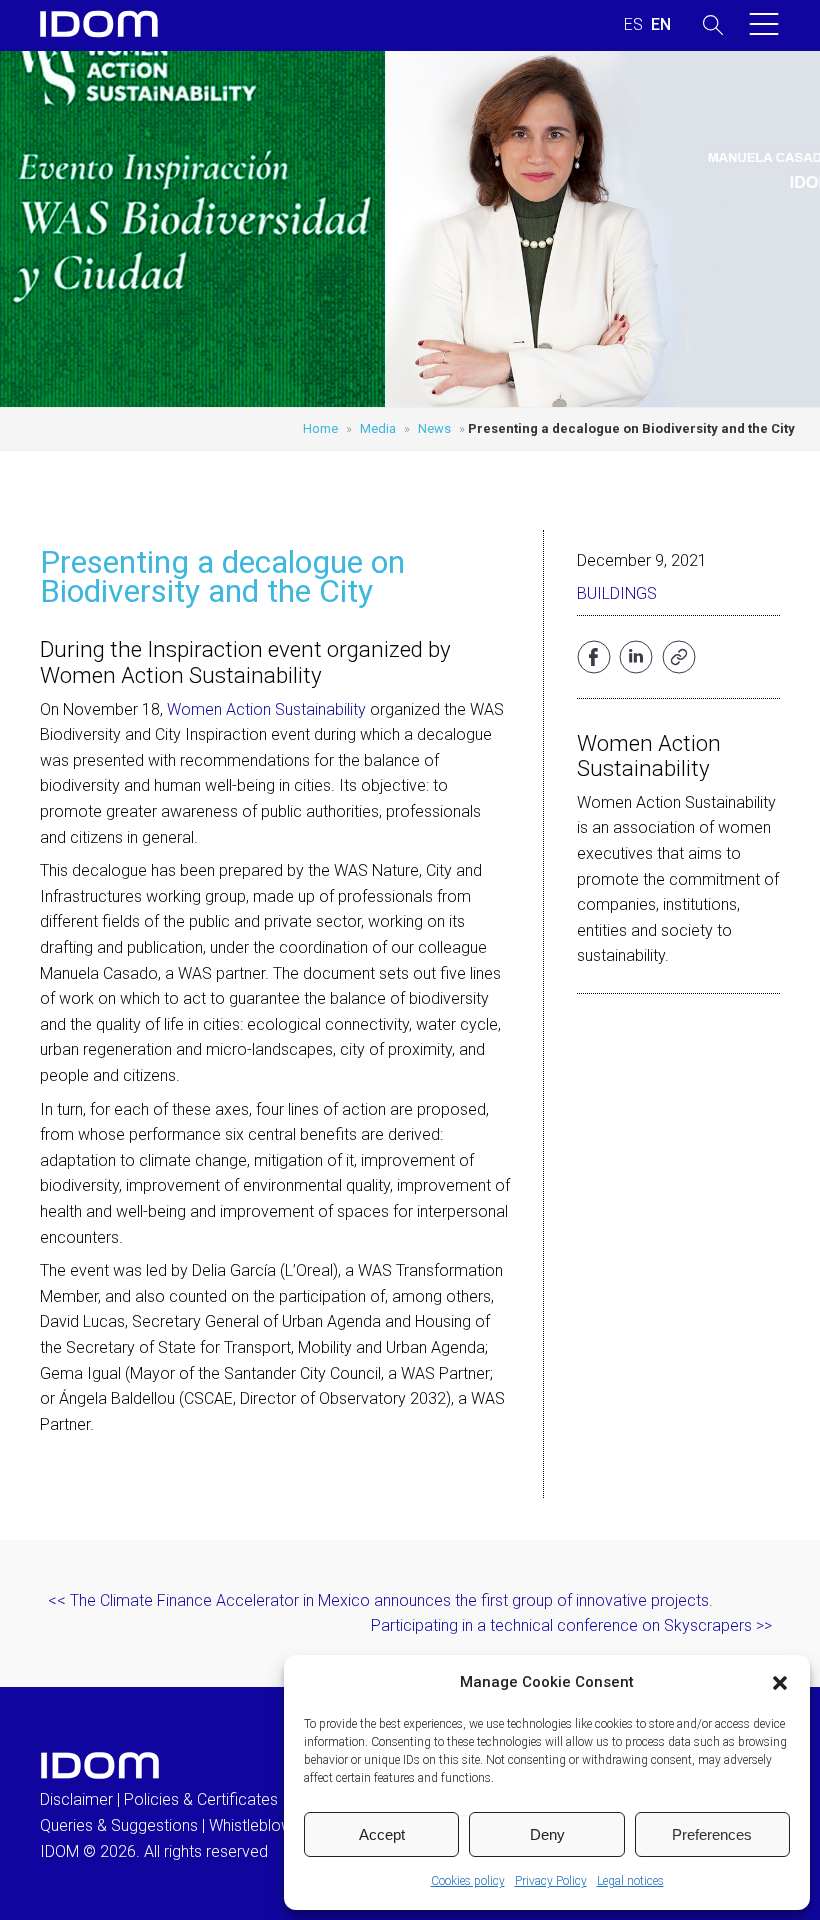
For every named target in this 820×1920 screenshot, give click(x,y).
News (434, 428)
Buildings (617, 593)
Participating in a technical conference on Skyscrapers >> (571, 1625)
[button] (780, 1683)
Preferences (712, 1834)
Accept (382, 1834)
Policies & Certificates (201, 1799)
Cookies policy (468, 1881)
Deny (547, 1834)
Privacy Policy (551, 1881)
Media (378, 428)
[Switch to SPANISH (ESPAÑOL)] (633, 25)
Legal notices (630, 1881)
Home (320, 428)
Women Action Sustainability (266, 709)
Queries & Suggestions (119, 1825)
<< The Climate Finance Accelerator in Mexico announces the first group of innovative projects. (380, 1600)
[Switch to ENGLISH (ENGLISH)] (661, 25)
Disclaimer (76, 1799)
